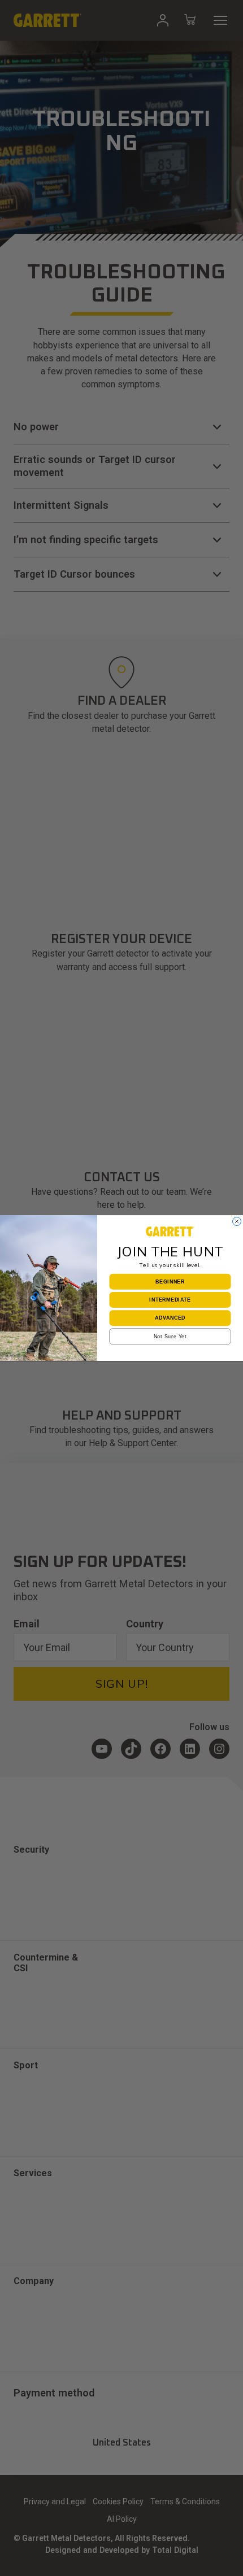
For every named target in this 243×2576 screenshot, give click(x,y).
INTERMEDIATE (170, 1300)
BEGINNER (170, 1282)
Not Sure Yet (170, 1336)
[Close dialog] (237, 1221)
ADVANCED (170, 1318)
